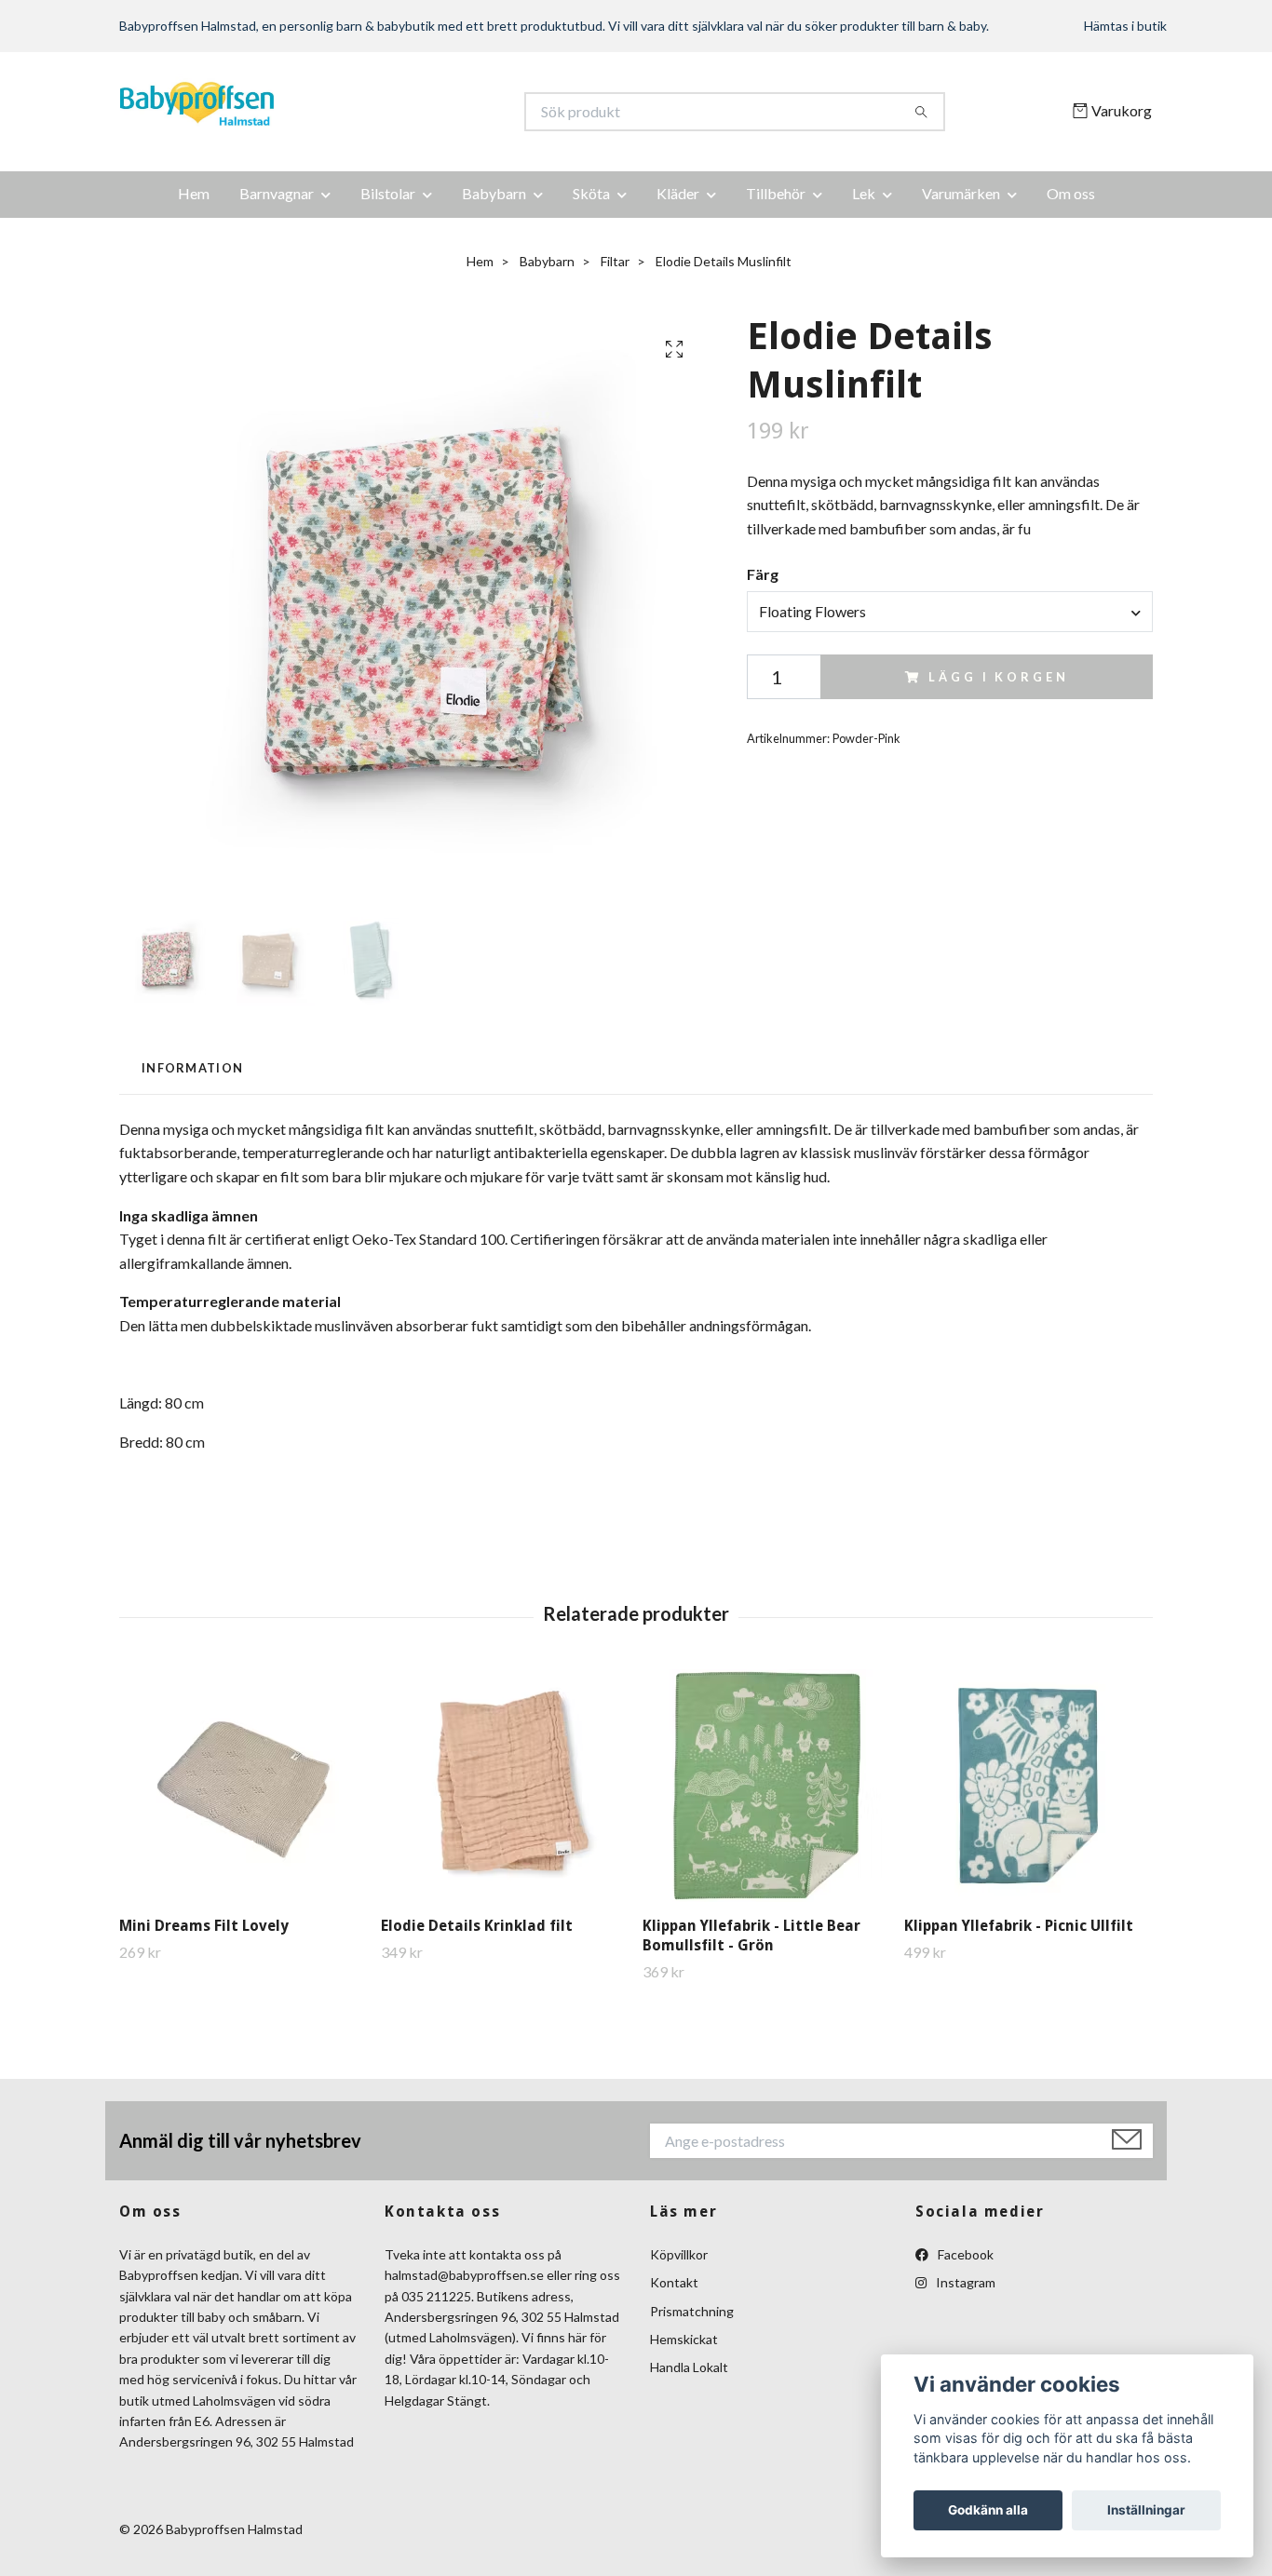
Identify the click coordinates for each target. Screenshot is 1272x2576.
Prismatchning (692, 2311)
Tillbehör (776, 193)
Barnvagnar (277, 193)
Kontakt (674, 2282)
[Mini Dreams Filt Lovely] (243, 1786)
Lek (864, 193)
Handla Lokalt (689, 2367)
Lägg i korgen (998, 677)
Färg (763, 574)
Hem (194, 193)
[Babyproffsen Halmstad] (378, 112)
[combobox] (950, 612)
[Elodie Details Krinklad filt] (505, 1786)
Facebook (964, 2254)
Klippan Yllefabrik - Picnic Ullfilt (1019, 1926)
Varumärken (961, 193)
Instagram (964, 2282)
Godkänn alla (988, 2510)
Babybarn (494, 193)
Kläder (678, 193)
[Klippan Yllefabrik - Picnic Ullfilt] (1028, 1786)
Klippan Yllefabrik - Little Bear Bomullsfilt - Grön (751, 1935)
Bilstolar (388, 193)
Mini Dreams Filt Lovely (204, 1926)
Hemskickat (684, 2339)
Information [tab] (192, 1068)
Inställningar (1146, 2510)
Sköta (591, 193)
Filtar (615, 261)
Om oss (1071, 193)
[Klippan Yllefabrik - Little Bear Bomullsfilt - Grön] (766, 1786)
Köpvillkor (679, 2254)
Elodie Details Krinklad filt (477, 1926)
